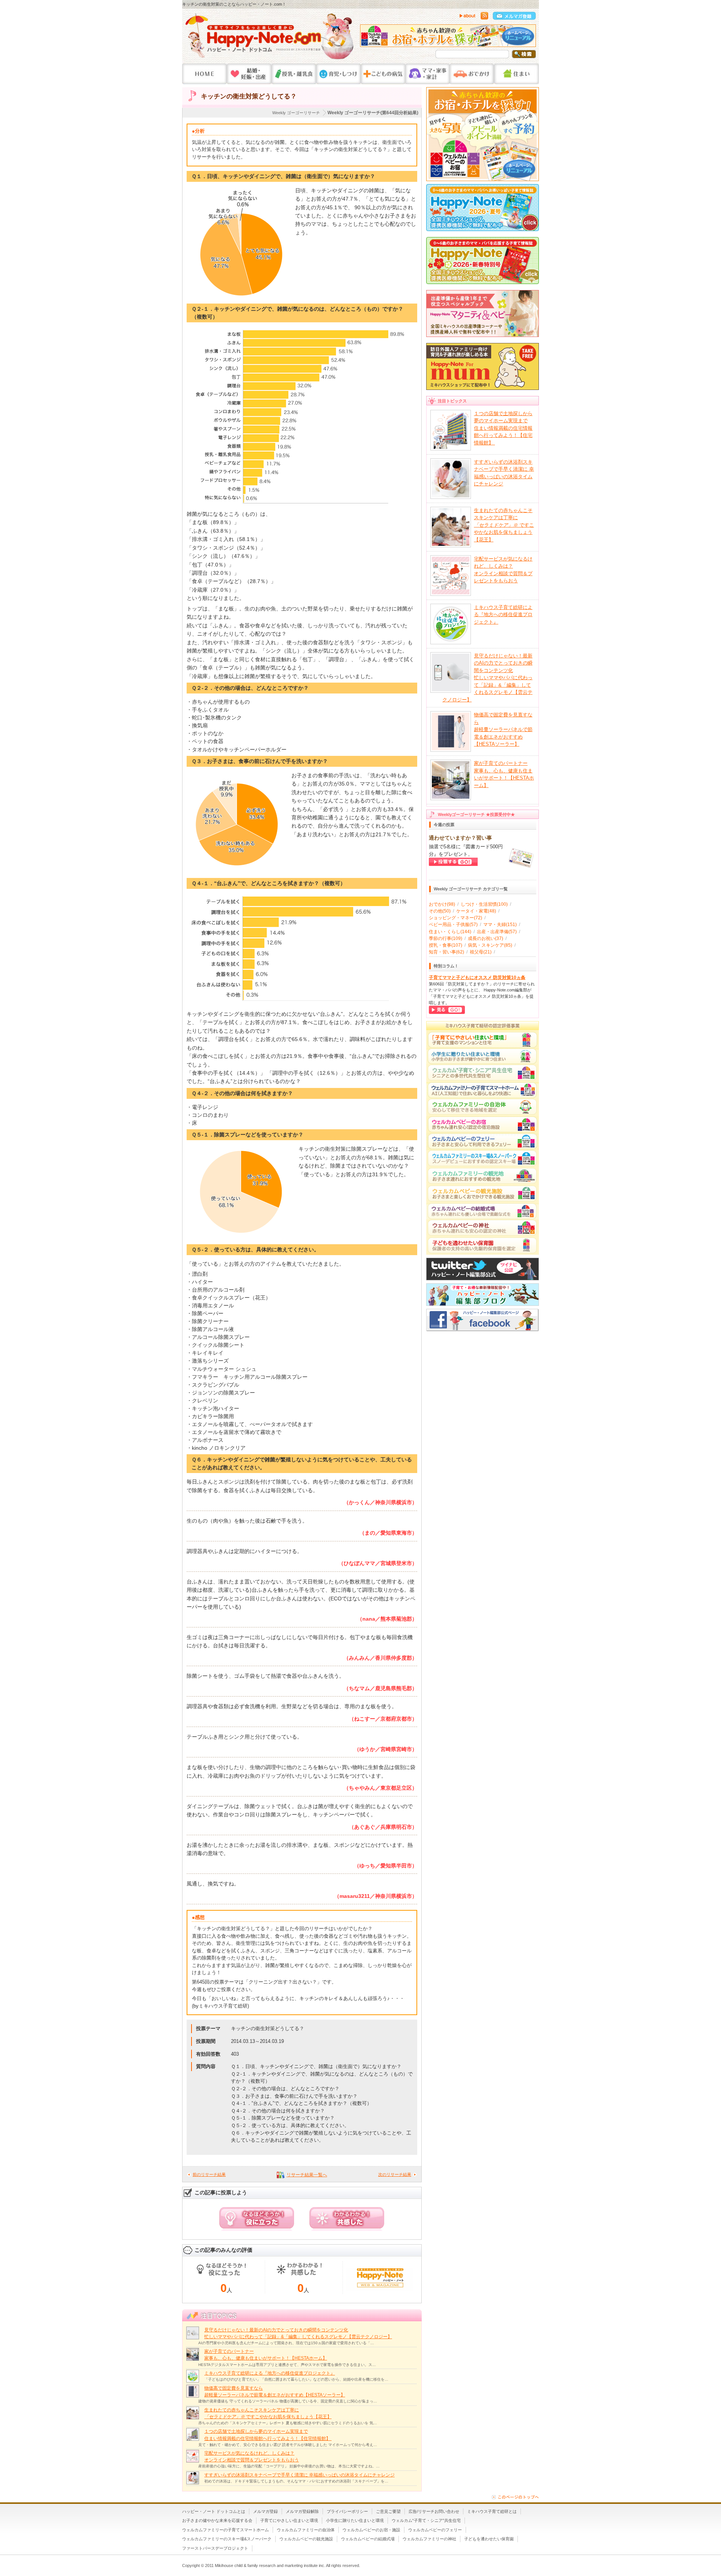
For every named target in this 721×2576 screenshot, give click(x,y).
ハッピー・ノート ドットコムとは (214, 2511)
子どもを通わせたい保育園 (489, 2539)
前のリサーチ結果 (209, 2174)
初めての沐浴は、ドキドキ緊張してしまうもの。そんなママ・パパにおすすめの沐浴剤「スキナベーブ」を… (296, 2481)
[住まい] (517, 74)
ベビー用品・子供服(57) (453, 925)
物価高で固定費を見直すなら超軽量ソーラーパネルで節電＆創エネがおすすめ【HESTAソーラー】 (503, 729)
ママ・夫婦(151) (500, 925)
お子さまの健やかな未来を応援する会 (217, 2520)
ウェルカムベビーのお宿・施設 (371, 2530)
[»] (528, 38)
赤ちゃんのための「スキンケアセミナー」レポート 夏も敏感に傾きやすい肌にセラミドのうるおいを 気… (288, 2423)
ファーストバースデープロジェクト (215, 2548)
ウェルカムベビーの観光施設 (306, 2539)
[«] (368, 38)
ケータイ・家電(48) (476, 911)
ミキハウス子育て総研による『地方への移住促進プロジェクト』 (270, 2373)
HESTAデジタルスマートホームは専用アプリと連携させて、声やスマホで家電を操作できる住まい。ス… (287, 2365)
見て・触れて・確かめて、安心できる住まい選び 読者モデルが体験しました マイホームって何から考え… (288, 2445)
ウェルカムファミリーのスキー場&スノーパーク (227, 2539)
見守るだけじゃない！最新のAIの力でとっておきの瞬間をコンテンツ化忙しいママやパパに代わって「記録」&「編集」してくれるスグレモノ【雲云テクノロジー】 (487, 678)
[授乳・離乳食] (294, 74)
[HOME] (204, 74)
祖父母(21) (481, 952)
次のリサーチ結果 (395, 2174)
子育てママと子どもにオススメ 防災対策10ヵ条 (477, 978)
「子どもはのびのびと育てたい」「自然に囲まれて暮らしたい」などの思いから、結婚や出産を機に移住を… (296, 2379)
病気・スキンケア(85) (490, 945)
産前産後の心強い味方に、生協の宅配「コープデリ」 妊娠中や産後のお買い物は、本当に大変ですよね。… (289, 2466)
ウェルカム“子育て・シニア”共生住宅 (426, 2520)
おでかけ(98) (442, 904)
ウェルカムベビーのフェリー (435, 2530)
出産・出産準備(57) (497, 932)
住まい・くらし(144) (450, 932)
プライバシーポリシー (347, 2511)
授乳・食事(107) (446, 945)
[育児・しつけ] (339, 74)
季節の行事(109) (446, 938)
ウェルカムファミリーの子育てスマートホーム (226, 2530)
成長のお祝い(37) (486, 938)
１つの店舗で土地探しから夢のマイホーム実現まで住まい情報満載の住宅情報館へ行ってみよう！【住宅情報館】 (503, 428)
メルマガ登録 (265, 2511)
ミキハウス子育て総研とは (492, 2511)
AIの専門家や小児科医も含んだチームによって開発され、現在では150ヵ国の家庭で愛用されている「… (286, 2343)
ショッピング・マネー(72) (456, 918)
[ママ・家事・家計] (427, 74)
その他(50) (440, 911)
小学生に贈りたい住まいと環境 (355, 2520)
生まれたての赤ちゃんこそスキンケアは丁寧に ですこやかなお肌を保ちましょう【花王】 (504, 525)
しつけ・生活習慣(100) (484, 904)
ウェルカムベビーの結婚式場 (368, 2539)
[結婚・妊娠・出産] (249, 74)
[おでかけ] (472, 74)
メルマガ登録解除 (302, 2511)
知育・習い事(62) (446, 952)
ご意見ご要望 (388, 2511)
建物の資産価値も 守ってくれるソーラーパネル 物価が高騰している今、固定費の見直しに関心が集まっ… (288, 2401)
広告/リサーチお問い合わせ (434, 2511)
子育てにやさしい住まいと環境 (289, 2520)
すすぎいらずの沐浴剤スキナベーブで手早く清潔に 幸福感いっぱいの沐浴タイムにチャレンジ (299, 2475)
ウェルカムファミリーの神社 (429, 2539)
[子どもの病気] (383, 74)
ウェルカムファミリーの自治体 (306, 2530)
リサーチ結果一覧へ (307, 2175)
